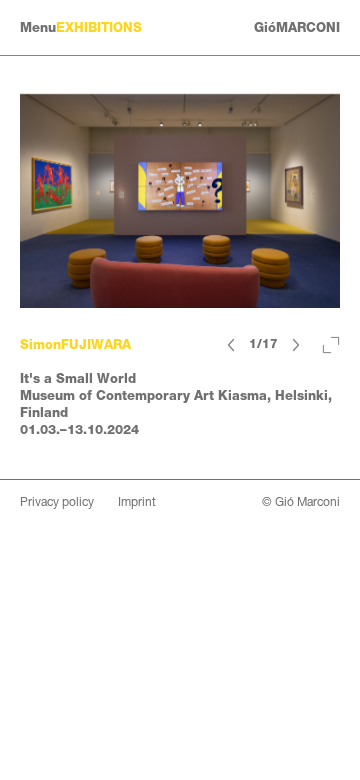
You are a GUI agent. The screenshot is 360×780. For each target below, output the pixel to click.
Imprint (137, 502)
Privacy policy (57, 502)
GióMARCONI (297, 27)
